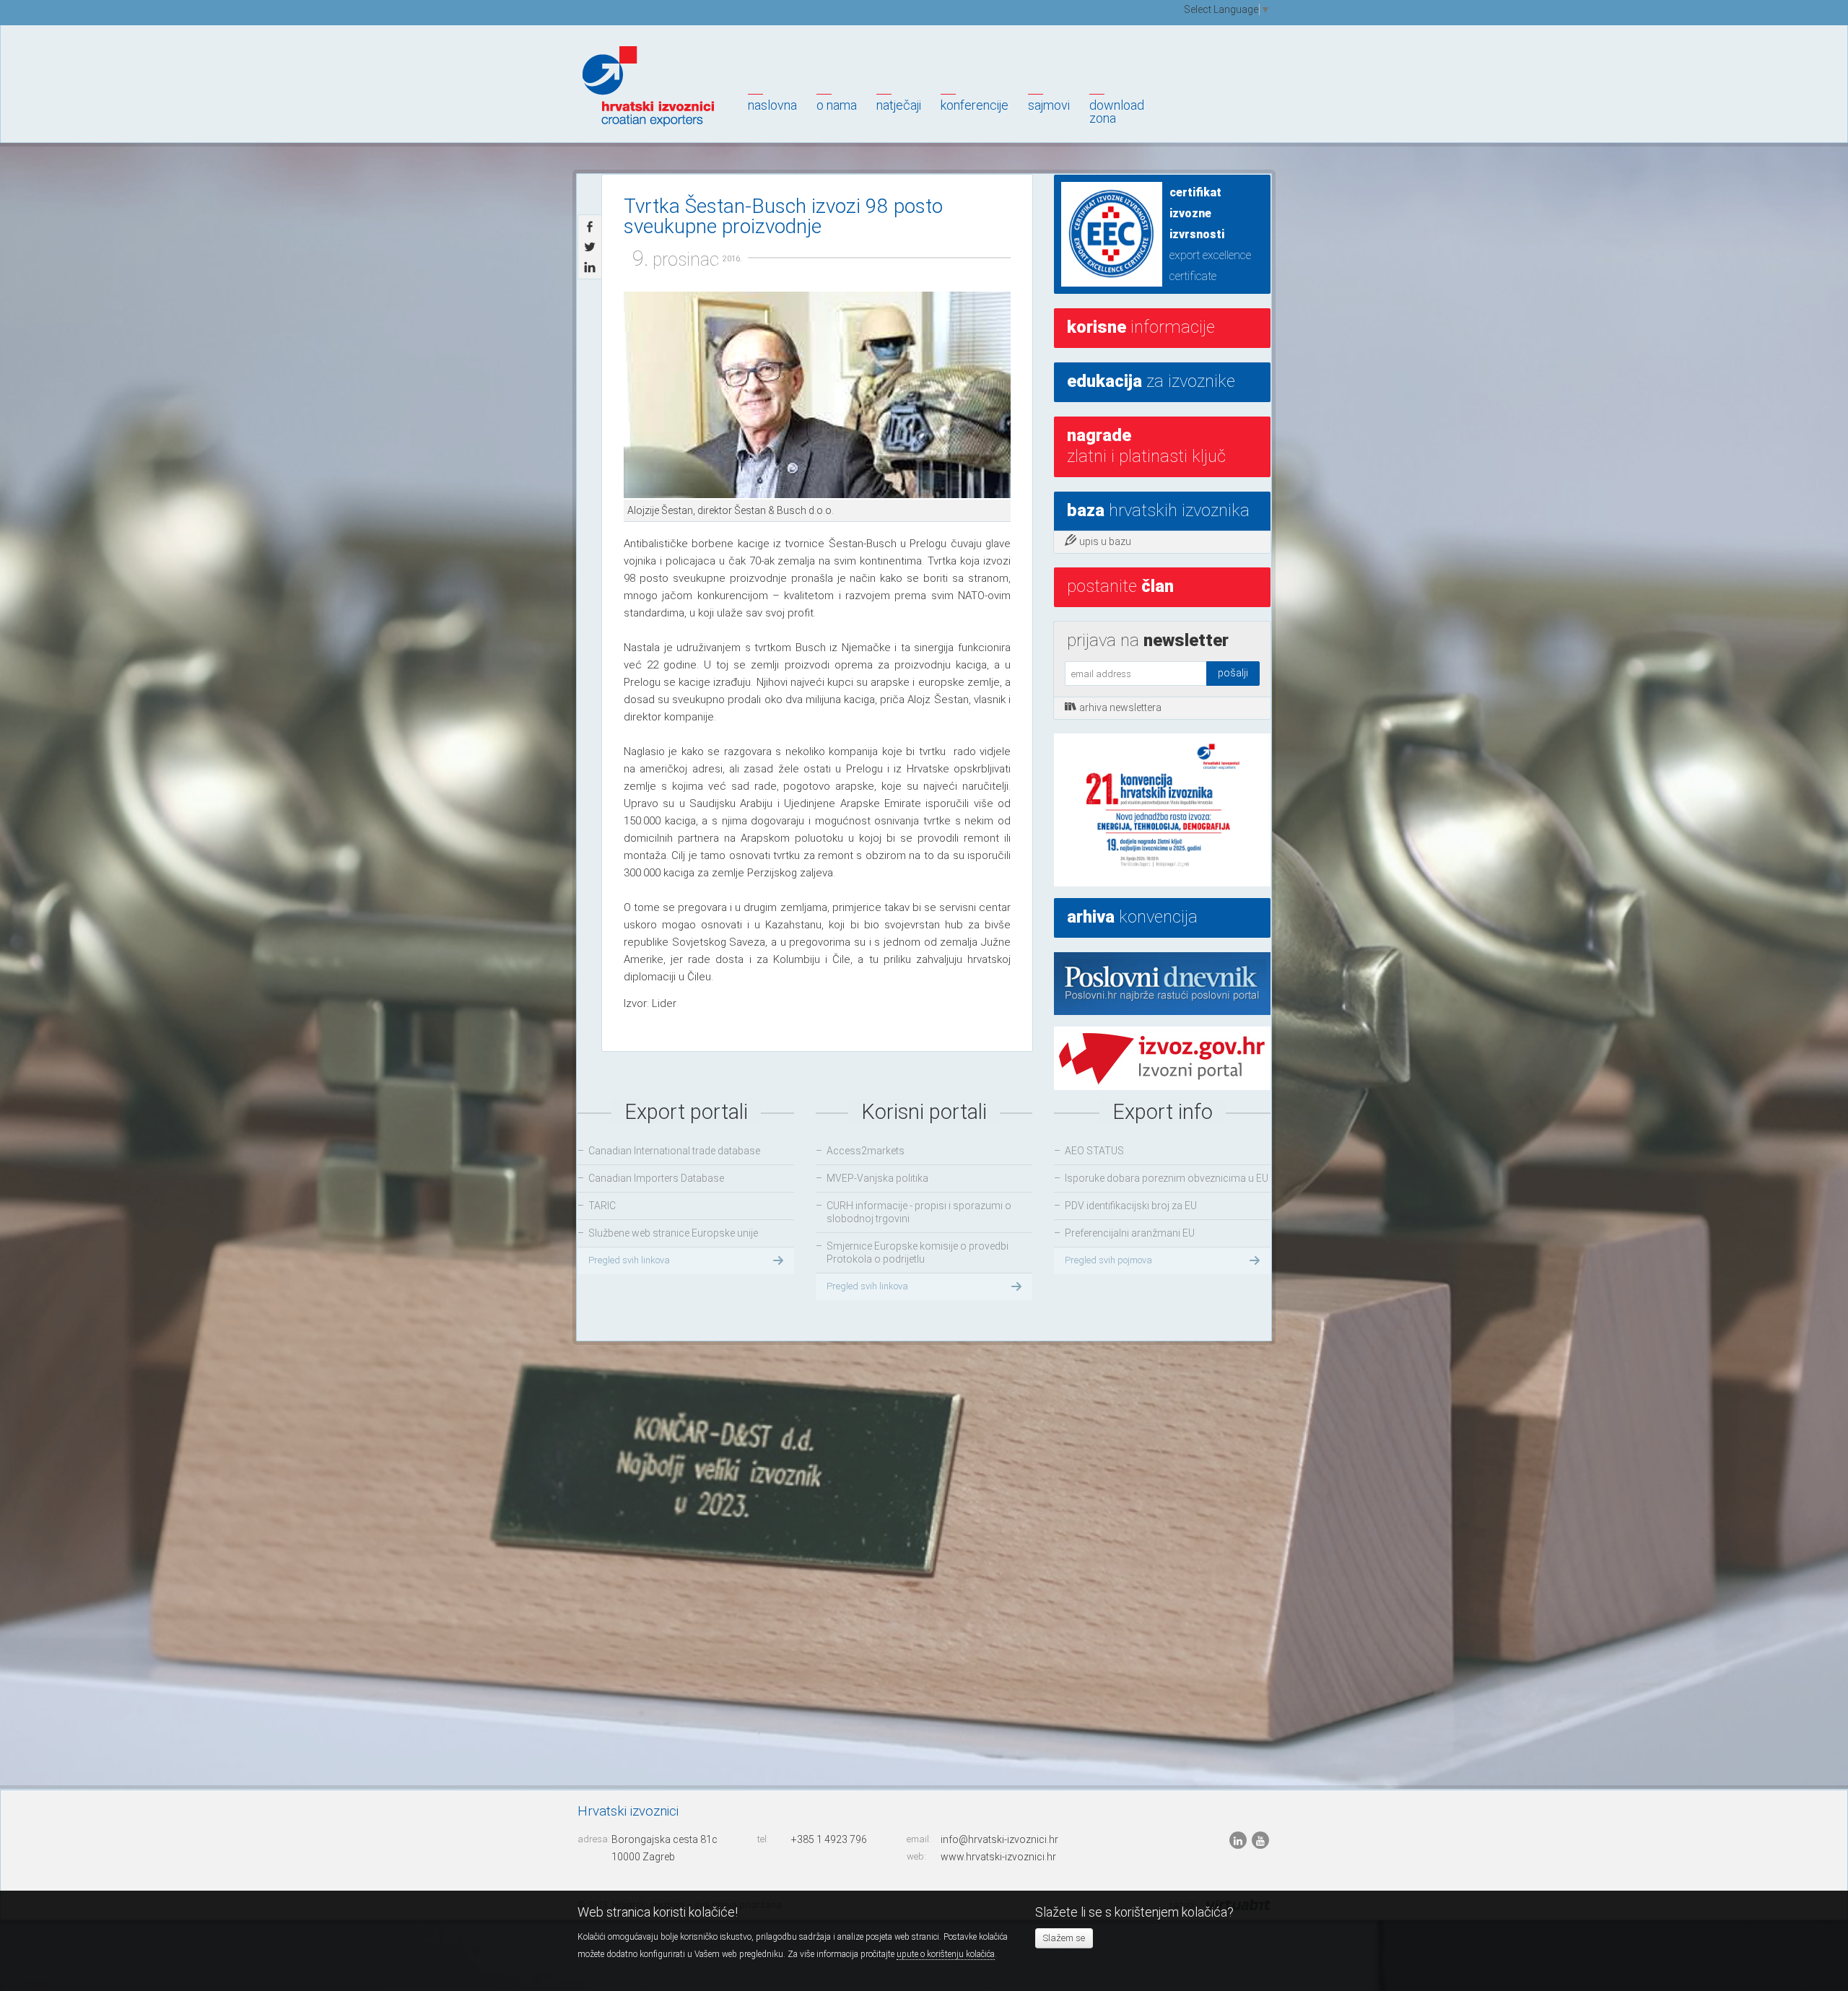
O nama (837, 105)
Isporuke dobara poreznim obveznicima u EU (1167, 1178)
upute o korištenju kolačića (946, 1954)
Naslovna (772, 105)
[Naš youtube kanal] (1260, 1840)
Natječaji (899, 105)
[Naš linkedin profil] (1239, 1840)
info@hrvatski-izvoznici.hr (999, 1839)
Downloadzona (1117, 112)
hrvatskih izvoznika (1158, 510)
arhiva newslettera (1120, 707)
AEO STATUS (1094, 1151)
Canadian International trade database (674, 1151)
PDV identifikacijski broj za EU (1131, 1206)
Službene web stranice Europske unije (673, 1233)
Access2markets (866, 1151)
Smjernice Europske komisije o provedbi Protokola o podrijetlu (918, 1252)
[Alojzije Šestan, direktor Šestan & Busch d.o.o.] (817, 396)
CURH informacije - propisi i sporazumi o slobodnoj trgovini (919, 1212)
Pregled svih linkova (629, 1260)
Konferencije (975, 105)
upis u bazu (1105, 541)
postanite (1120, 586)
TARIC (602, 1206)
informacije (1141, 327)
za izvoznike (1151, 381)
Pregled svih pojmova (1108, 1260)
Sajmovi (1049, 105)
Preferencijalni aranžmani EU (1130, 1233)
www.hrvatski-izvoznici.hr (998, 1857)
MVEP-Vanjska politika (877, 1178)
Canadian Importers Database (656, 1178)
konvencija (1132, 917)
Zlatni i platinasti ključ (1146, 446)
